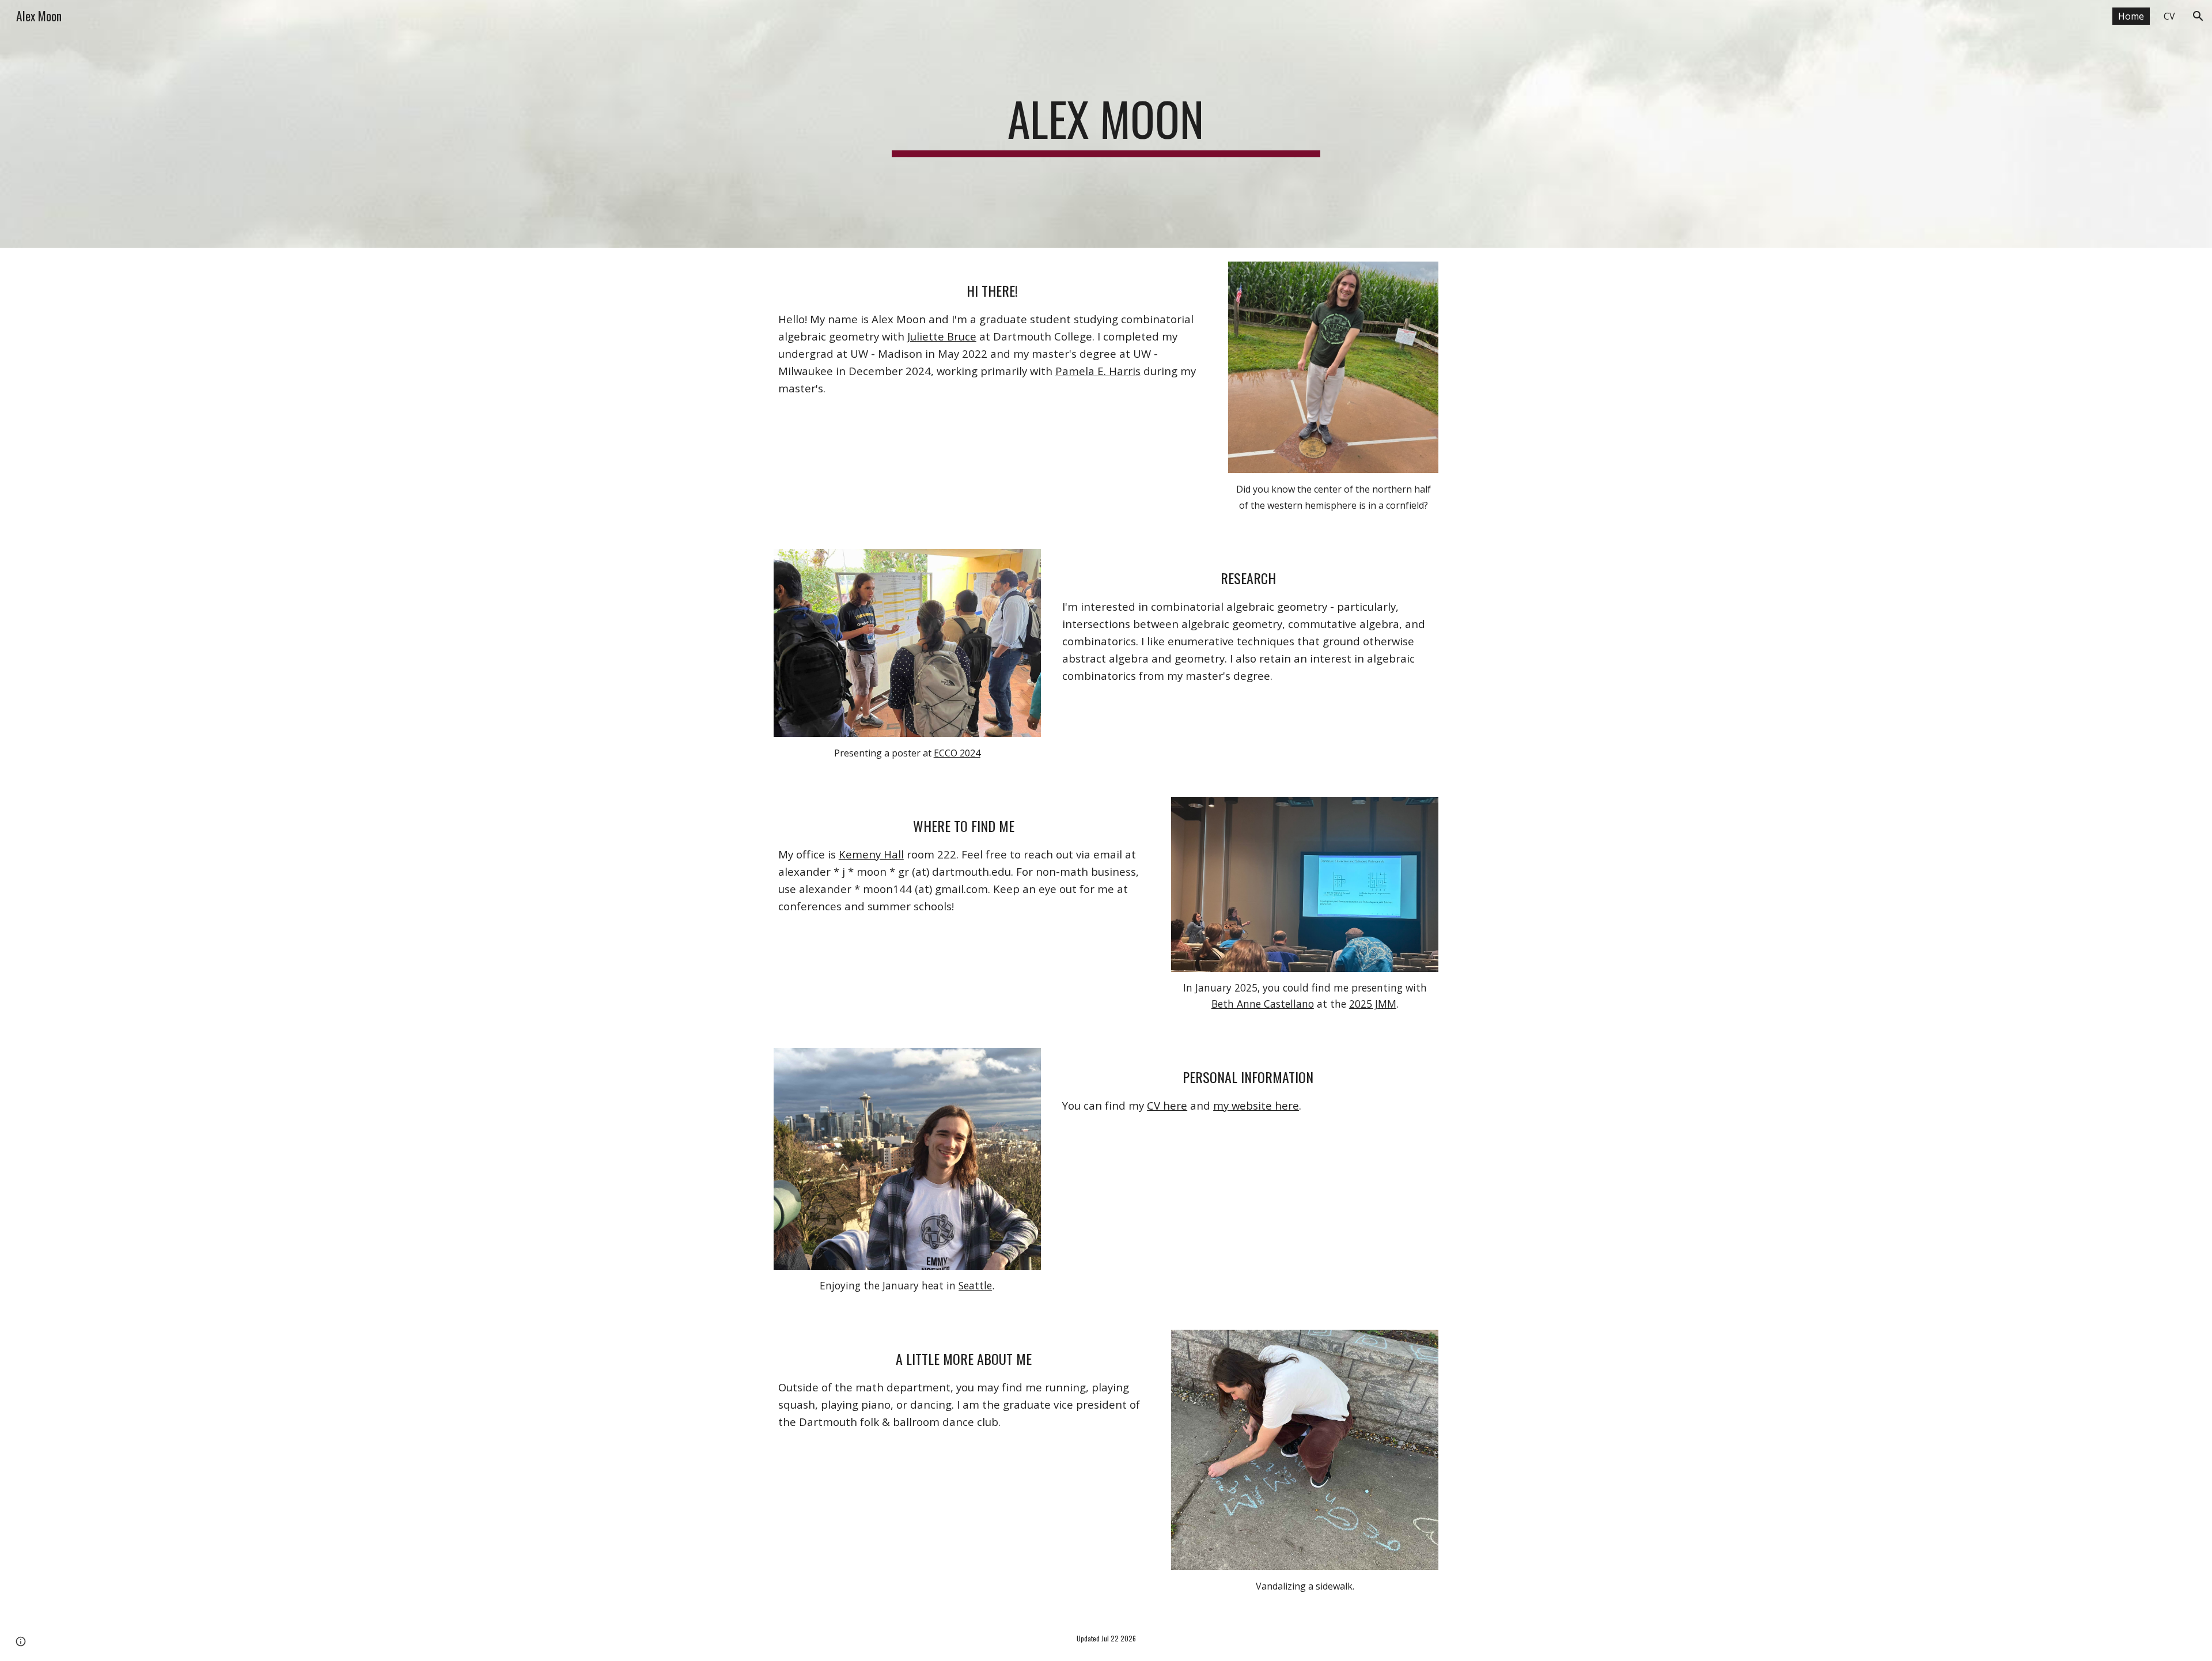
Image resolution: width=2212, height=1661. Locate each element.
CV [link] (2169, 16)
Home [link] (2131, 16)
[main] (1106, 124)
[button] (2198, 16)
